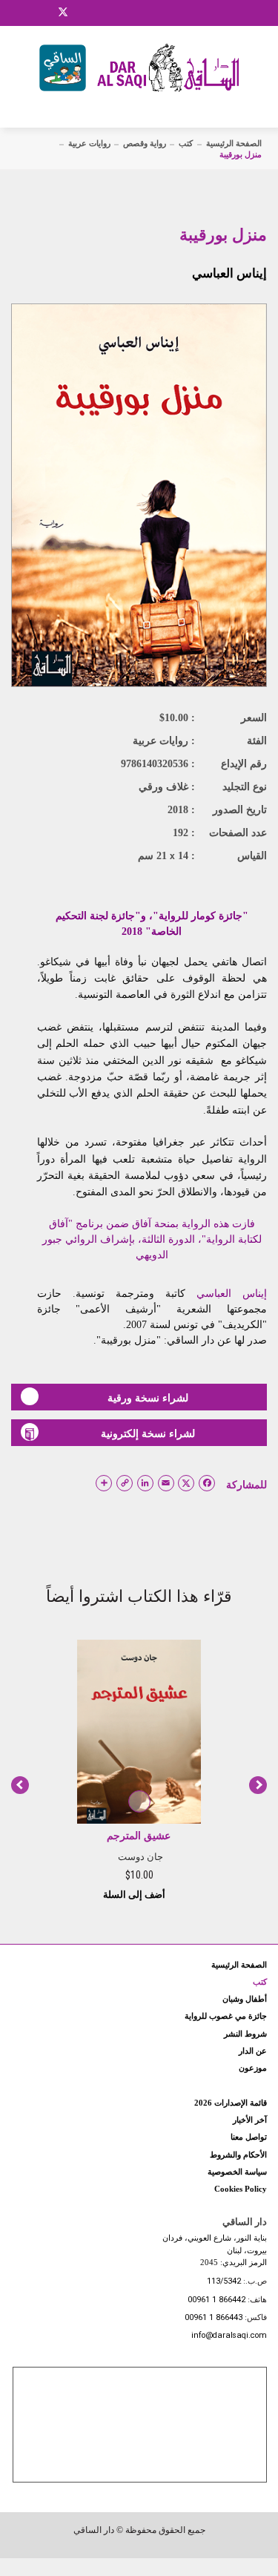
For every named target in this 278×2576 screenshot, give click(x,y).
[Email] (82, 13)
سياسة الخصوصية (237, 2172)
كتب (186, 143)
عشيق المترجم (139, 1836)
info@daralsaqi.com (229, 2336)
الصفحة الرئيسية (234, 143)
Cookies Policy (241, 2189)
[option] (139, 1769)
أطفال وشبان (245, 1999)
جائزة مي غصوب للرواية (226, 2016)
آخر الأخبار (250, 2120)
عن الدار (253, 2051)
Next (258, 1785)
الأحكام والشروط (238, 2155)
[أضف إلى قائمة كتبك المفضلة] (139, 1802)
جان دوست (140, 1857)
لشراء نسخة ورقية (148, 1398)
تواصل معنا (249, 2137)
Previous (20, 1785)
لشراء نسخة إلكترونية (148, 1433)
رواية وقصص (145, 143)
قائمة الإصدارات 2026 (231, 2103)
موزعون (253, 2068)
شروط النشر (245, 2034)
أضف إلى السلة (135, 1895)
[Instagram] (44, 13)
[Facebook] (26, 13)
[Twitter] (63, 10)
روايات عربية (89, 143)
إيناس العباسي (229, 273)
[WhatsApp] (100, 13)
